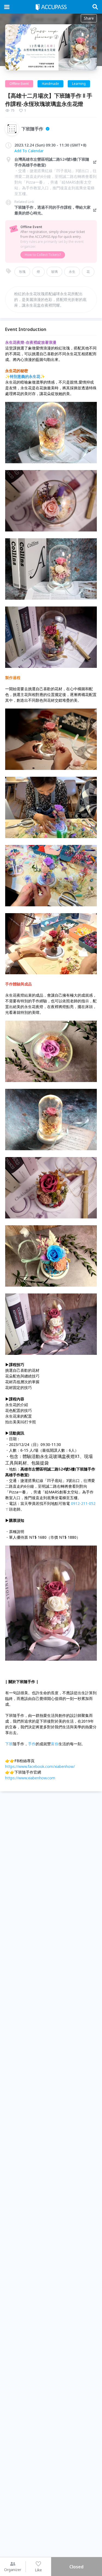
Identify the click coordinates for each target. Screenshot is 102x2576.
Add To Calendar (29, 151)
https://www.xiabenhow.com (30, 1778)
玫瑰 (22, 272)
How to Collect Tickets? (43, 255)
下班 (9, 1744)
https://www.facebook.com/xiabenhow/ (40, 1766)
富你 (55, 1744)
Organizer (13, 2570)
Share (89, 18)
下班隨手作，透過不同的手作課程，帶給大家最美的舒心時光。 (52, 210)
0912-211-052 (83, 1503)
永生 (72, 272)
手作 (32, 1744)
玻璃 (54, 272)
